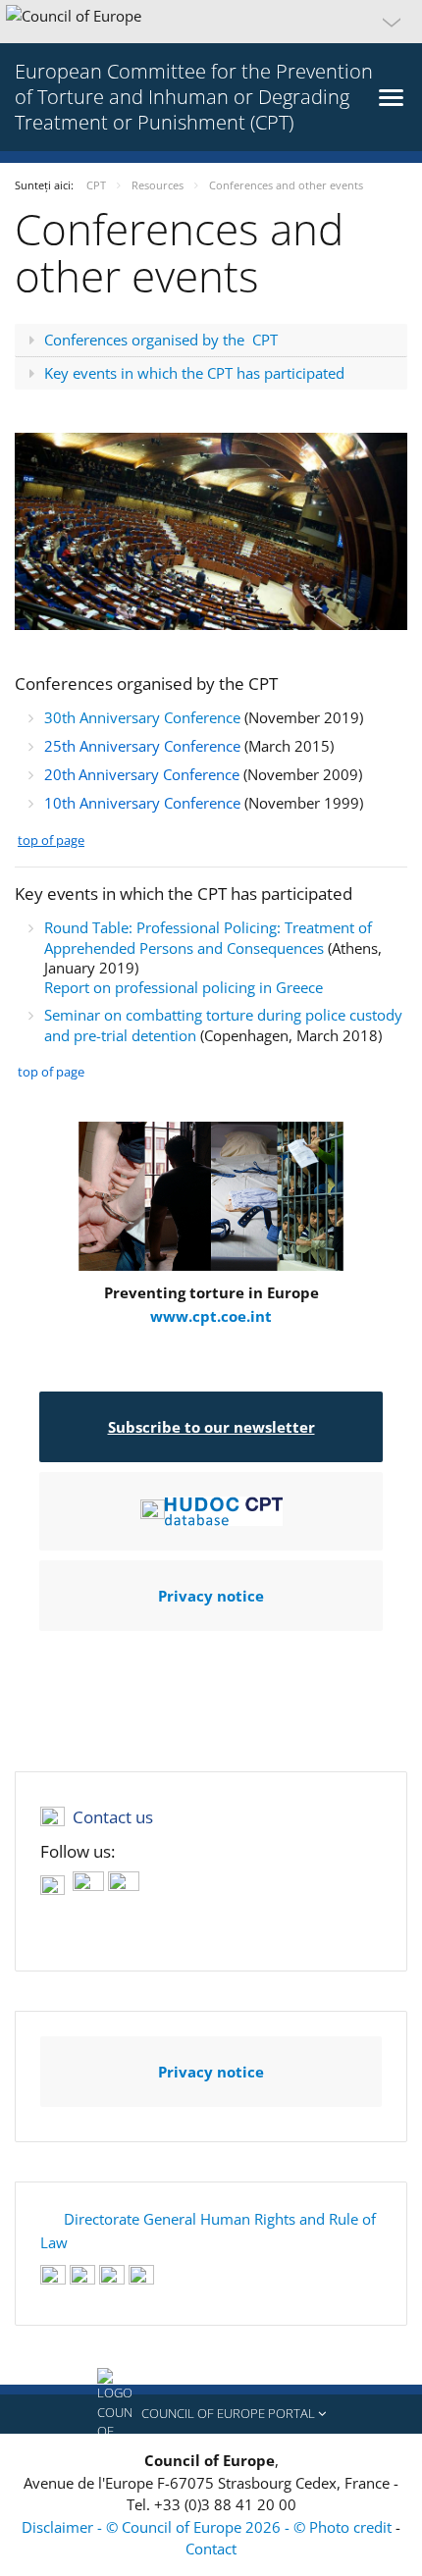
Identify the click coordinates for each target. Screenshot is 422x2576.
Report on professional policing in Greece (184, 987)
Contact (211, 2549)
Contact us (113, 1817)
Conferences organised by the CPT (161, 340)
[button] (211, 22)
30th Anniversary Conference (142, 717)
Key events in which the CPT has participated (194, 373)
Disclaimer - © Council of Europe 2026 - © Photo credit (209, 2527)
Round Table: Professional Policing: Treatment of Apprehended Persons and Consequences (208, 938)
